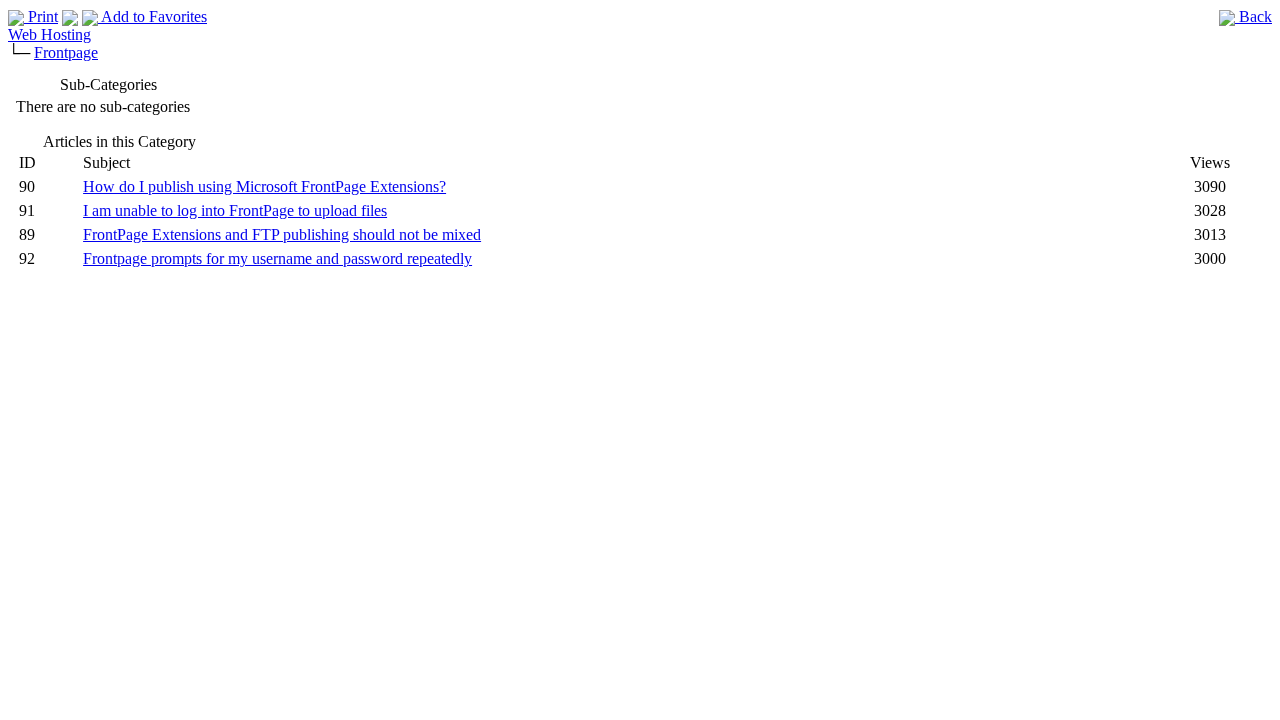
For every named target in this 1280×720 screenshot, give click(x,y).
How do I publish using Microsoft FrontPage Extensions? (264, 186)
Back (1253, 16)
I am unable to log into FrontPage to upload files (235, 210)
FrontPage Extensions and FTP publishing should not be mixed (282, 234)
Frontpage (66, 52)
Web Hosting (49, 34)
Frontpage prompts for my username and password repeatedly (277, 258)
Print (41, 16)
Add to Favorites (152, 16)
